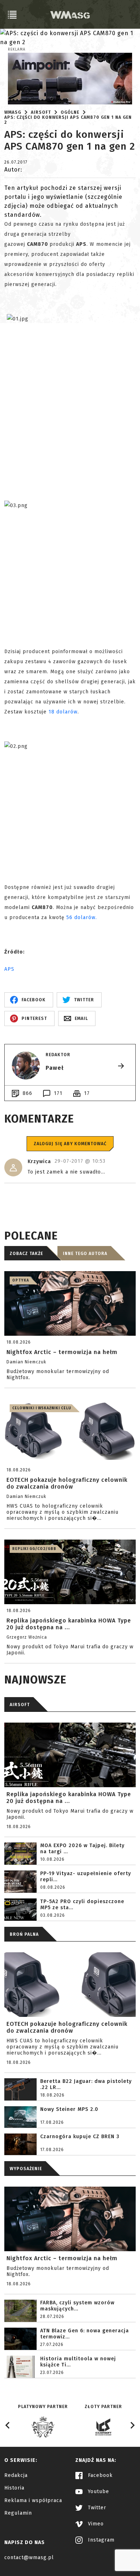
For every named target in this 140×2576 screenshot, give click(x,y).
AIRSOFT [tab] (20, 1705)
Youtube (98, 2491)
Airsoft (41, 112)
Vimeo (95, 2524)
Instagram (100, 2540)
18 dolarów (63, 712)
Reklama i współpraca (33, 2500)
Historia (14, 2488)
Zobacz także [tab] (26, 1254)
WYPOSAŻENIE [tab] (26, 2169)
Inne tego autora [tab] (85, 1254)
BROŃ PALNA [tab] (24, 1934)
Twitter (96, 2508)
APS (9, 969)
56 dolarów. (82, 917)
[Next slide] (132, 2425)
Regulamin (18, 2513)
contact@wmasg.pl (29, 2558)
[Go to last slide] (8, 2425)
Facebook (99, 2475)
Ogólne (70, 112)
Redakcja (16, 2475)
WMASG (13, 112)
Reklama (17, 50)
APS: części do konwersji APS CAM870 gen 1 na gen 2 (68, 120)
